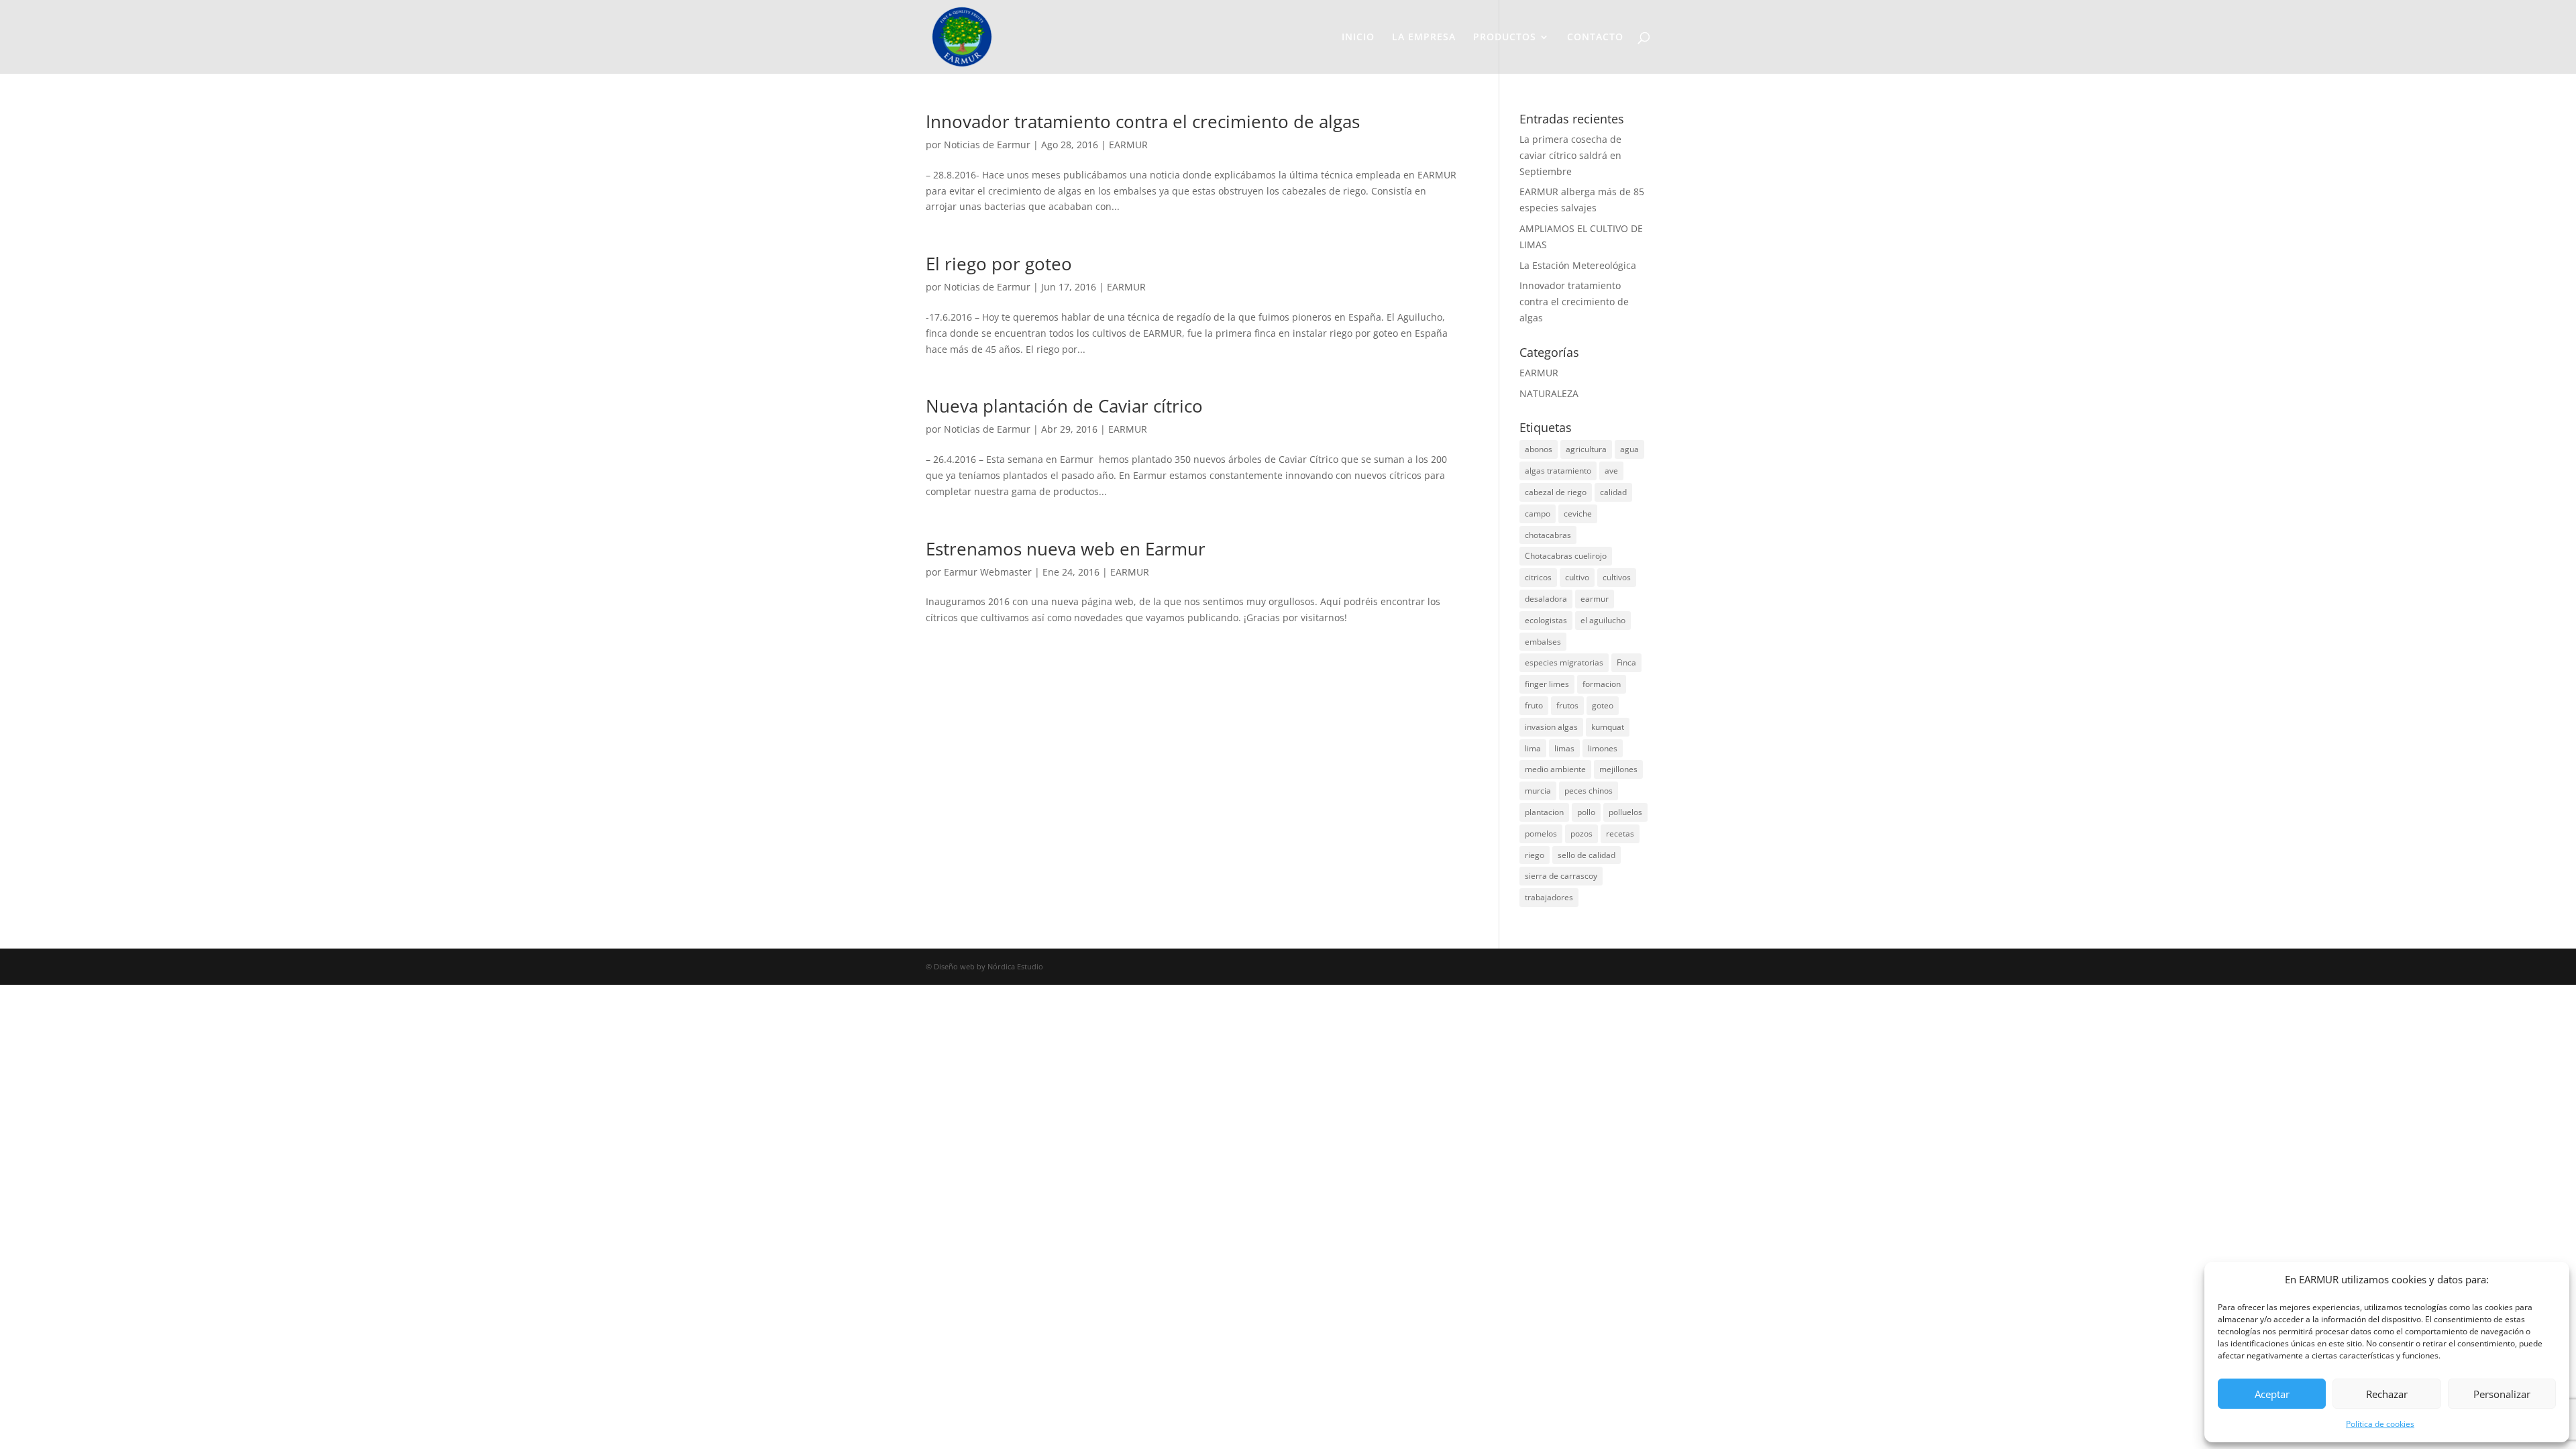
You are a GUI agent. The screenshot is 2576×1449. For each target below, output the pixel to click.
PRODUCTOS (1505, 38)
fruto (1534, 705)
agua (1629, 449)
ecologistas (1546, 620)
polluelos (1625, 812)
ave (1611, 471)
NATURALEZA (1549, 393)
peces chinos (1589, 791)
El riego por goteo (999, 264)
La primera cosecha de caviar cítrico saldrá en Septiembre (1570, 155)
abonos (1539, 449)
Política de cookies (2380, 1424)
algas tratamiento (1558, 471)
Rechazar (2387, 1394)
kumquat (1608, 727)
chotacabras (1548, 535)
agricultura (1586, 449)
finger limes (1547, 684)
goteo (1603, 705)
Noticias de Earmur (987, 145)
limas (1564, 748)
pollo (1586, 812)
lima (1533, 748)
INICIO (1358, 38)
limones (1603, 748)
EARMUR (1128, 145)
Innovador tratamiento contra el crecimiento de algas (1143, 121)
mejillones (1618, 769)
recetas (1620, 834)
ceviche (1578, 514)
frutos (1567, 705)
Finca (1626, 662)
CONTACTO (1595, 38)
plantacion (1544, 812)
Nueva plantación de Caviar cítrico (1064, 406)
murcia (1538, 791)
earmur (1595, 599)
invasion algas (1551, 727)
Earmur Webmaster (988, 572)
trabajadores (1549, 897)
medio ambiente (1555, 769)
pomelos (1541, 834)
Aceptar (2272, 1394)
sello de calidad (1587, 855)
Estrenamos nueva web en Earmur (1066, 549)
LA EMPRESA (1424, 38)
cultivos (1617, 577)
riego (1535, 855)
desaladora (1546, 599)
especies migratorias (1564, 662)
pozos (1581, 834)
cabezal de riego (1556, 492)
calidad (1613, 492)
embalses (1543, 642)
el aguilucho (1603, 620)
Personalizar (2502, 1394)
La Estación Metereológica (1578, 265)
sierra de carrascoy (1561, 876)
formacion (1602, 684)
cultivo (1577, 577)
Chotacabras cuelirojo (1566, 556)
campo (1538, 514)
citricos (1538, 577)
